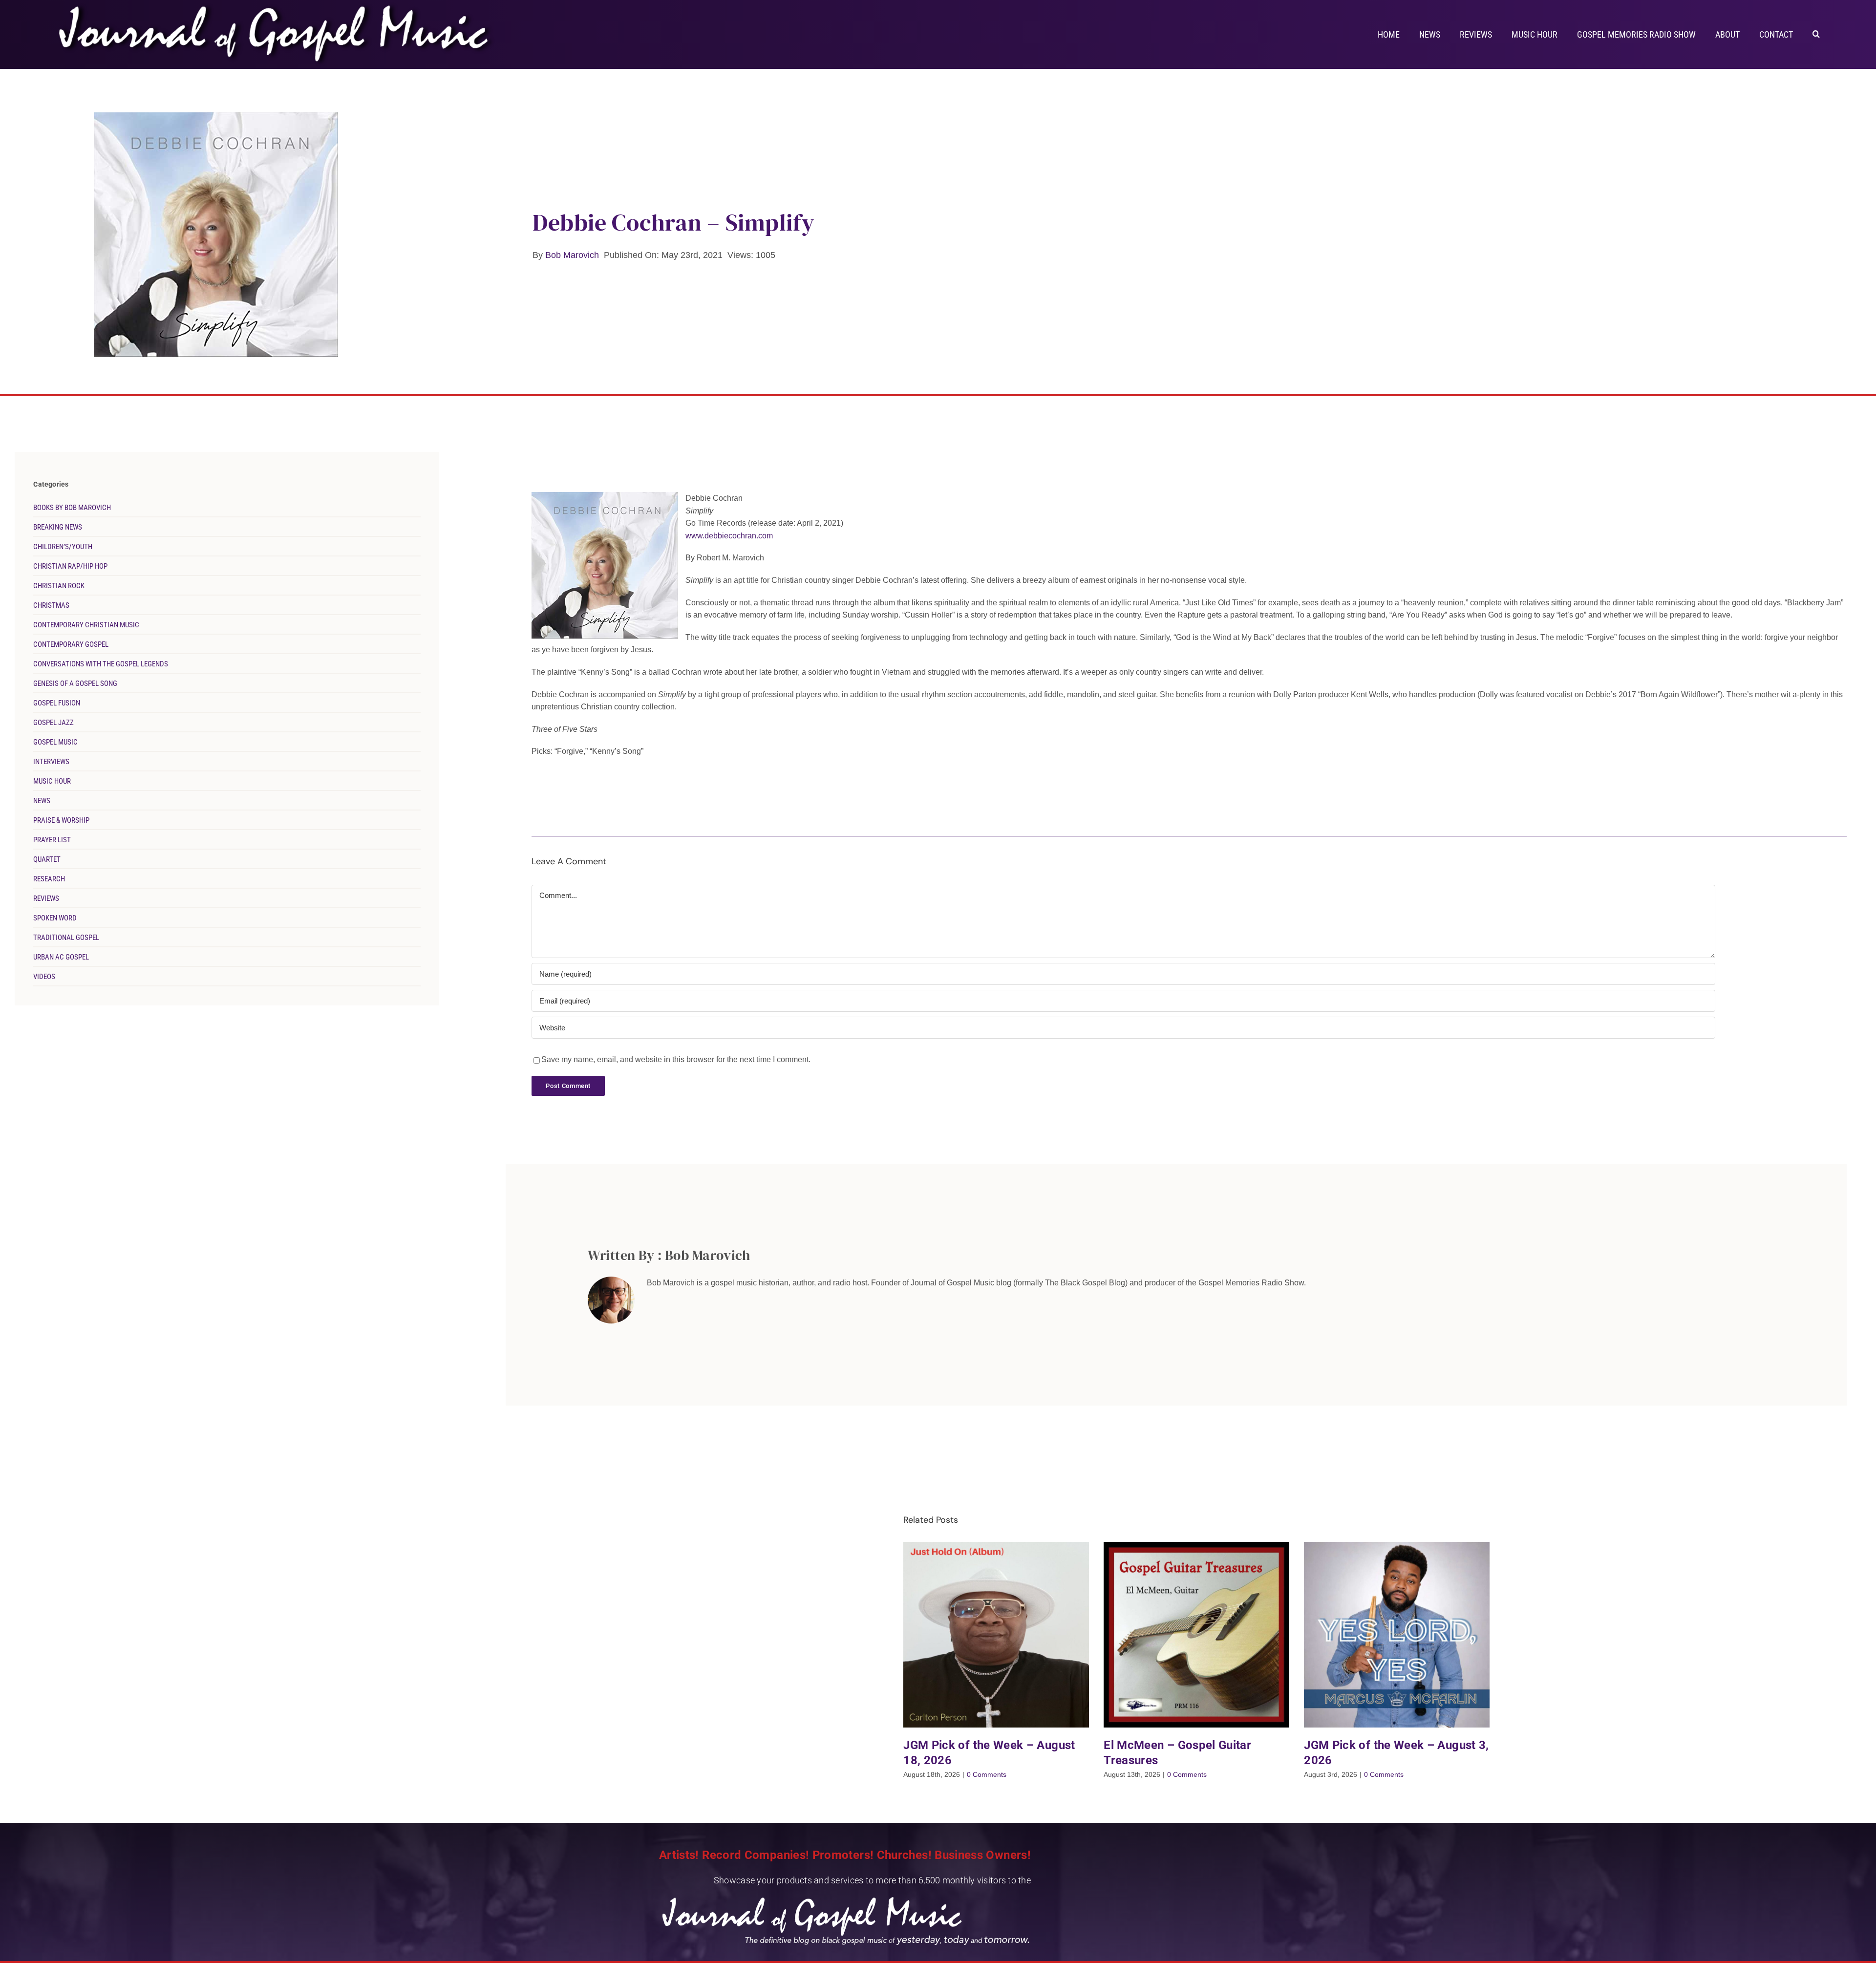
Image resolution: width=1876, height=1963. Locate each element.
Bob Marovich (572, 255)
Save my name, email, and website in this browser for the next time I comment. (676, 1059)
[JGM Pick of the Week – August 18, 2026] (996, 1635)
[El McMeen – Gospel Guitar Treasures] (1196, 1635)
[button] (1816, 33)
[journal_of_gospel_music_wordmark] (277, 5)
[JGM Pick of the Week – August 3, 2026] (1397, 1635)
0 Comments (987, 1774)
